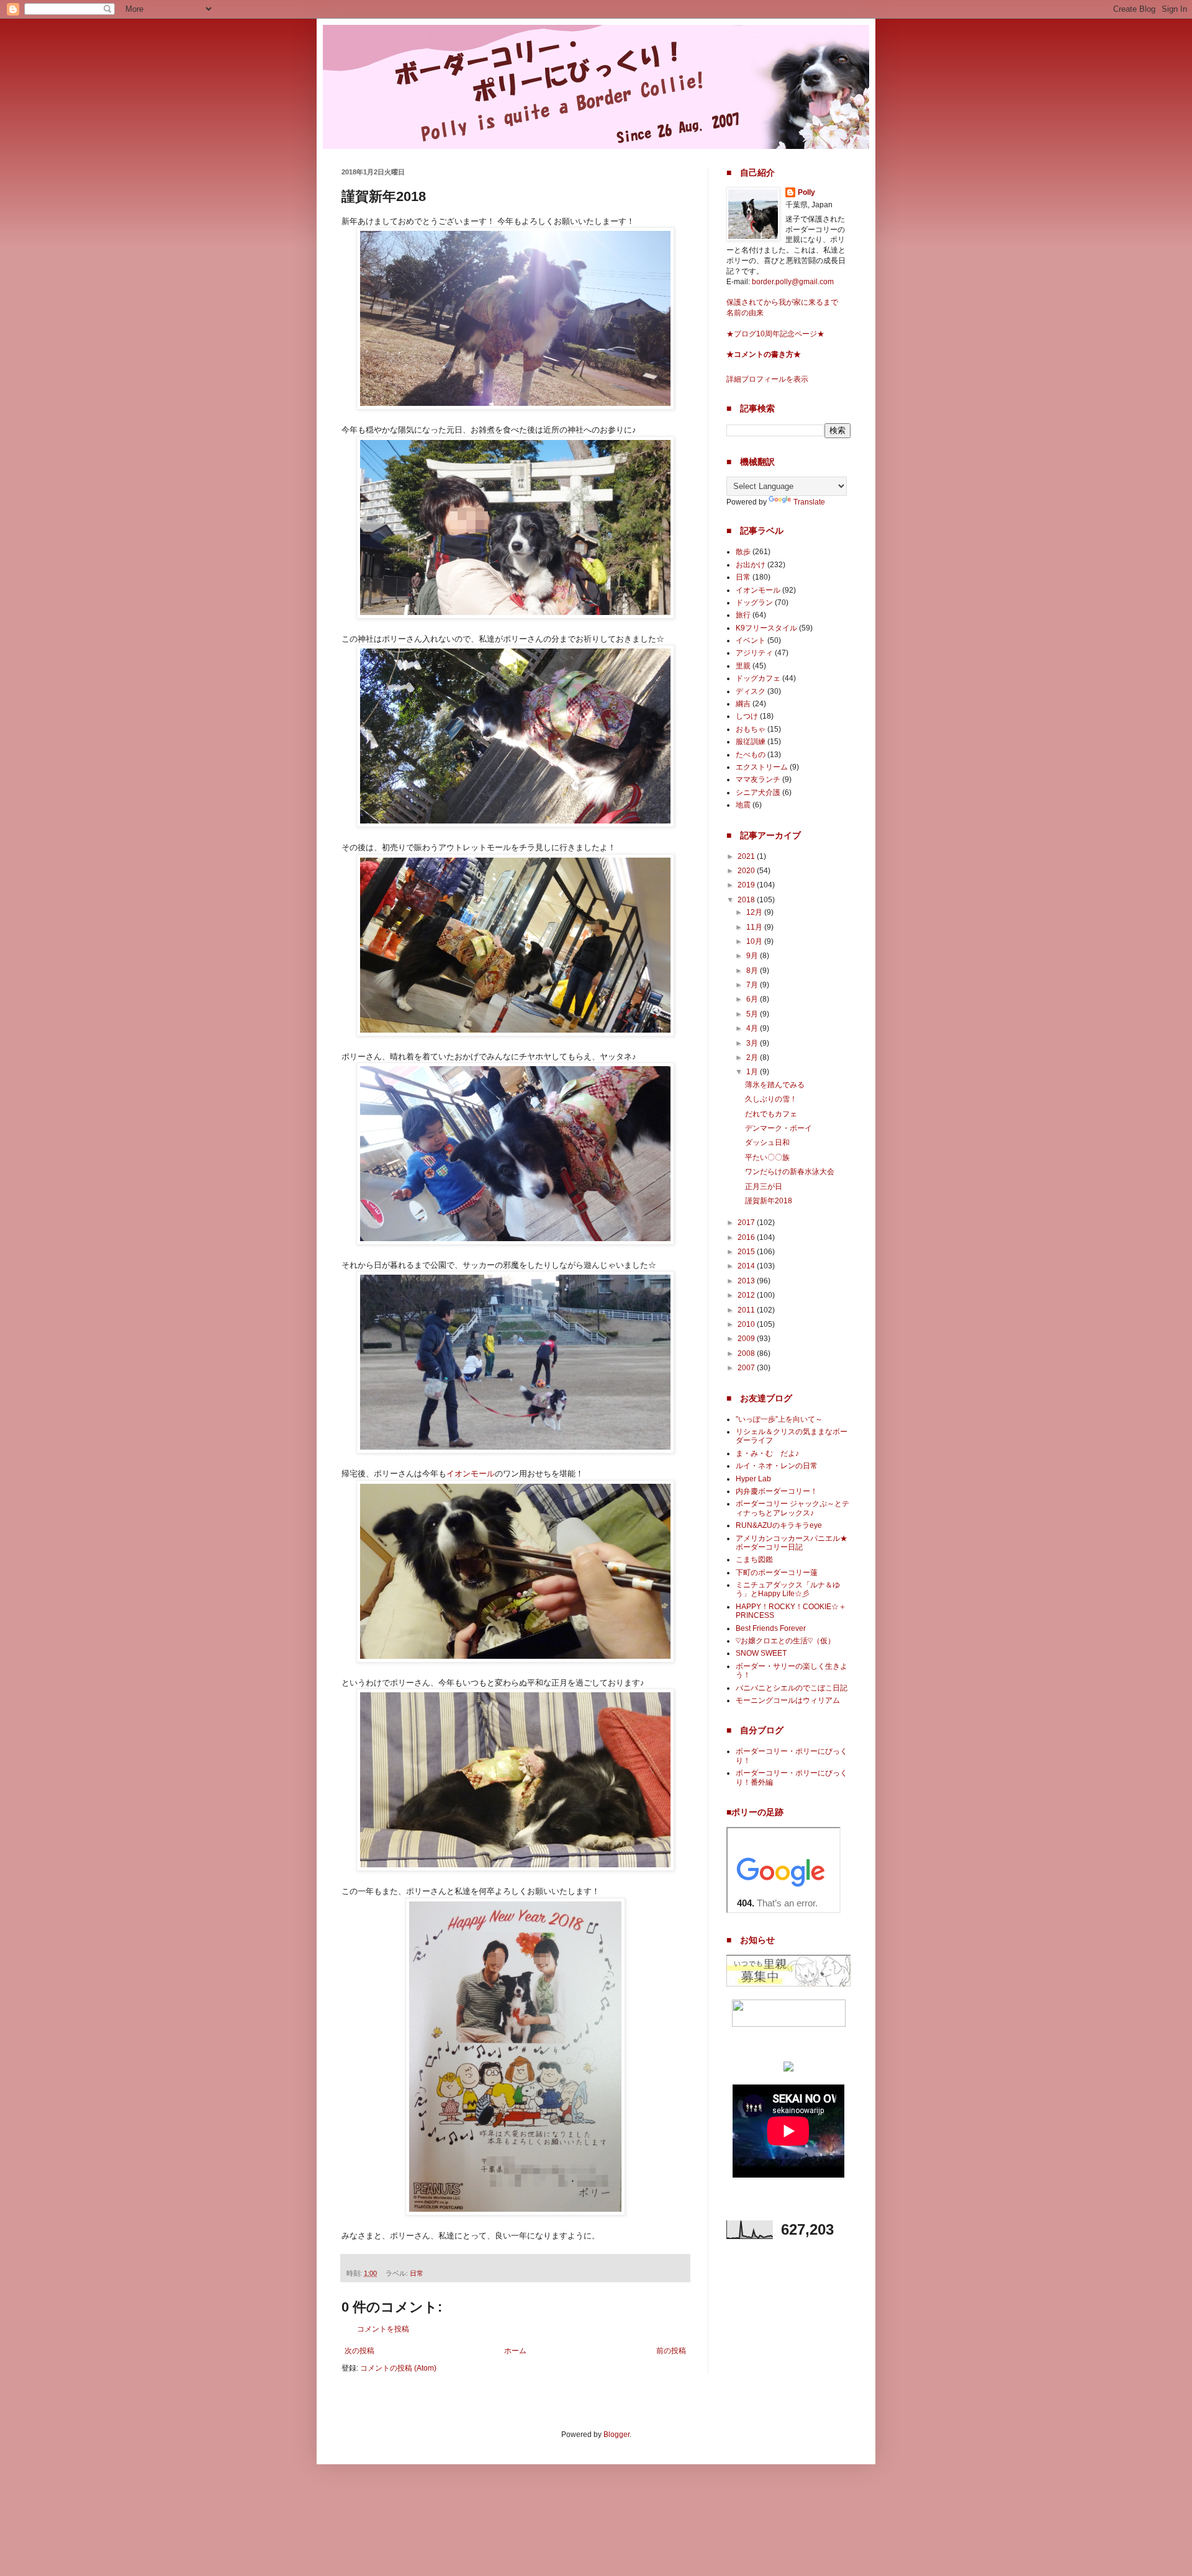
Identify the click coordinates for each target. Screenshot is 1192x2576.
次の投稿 (359, 2351)
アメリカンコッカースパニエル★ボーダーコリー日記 (792, 1543)
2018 (747, 900)
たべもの (751, 755)
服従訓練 (751, 742)
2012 (747, 1295)
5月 (753, 1014)
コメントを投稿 (383, 2329)
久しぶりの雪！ (771, 1099)
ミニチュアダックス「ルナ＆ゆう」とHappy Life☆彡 (788, 1589)
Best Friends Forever (771, 1628)
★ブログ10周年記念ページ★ (775, 334)
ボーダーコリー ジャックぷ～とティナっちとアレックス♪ (792, 1508)
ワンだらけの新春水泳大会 (790, 1172)
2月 (753, 1057)
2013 (747, 1281)
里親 (743, 666)
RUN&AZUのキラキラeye (779, 1525)
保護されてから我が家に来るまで (782, 302)
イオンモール (471, 1474)
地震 (743, 805)
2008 (747, 1353)
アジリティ (754, 653)
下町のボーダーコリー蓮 (777, 1573)
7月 (753, 985)
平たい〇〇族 (767, 1157)
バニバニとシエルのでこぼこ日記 (792, 1688)
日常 (417, 2273)
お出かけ (751, 565)
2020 (747, 871)
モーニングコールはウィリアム (788, 1700)
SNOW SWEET (761, 1653)
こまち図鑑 (754, 1560)
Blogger (616, 2435)
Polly (806, 192)
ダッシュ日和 (767, 1142)
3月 (753, 1043)
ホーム (515, 2351)
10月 (755, 941)
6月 (753, 999)
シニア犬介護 (758, 792)
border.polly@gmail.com (793, 282)
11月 (755, 927)
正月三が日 (764, 1187)
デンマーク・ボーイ (779, 1128)
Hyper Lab (753, 1479)
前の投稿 (671, 2351)
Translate (809, 502)
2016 (747, 1237)
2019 (747, 885)
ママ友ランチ (758, 779)
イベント (751, 640)
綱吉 (743, 704)
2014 (747, 1266)
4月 (753, 1028)
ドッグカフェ (758, 678)
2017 (747, 1223)
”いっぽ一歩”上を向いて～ (779, 1419)
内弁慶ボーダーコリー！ (777, 1491)
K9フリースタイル (766, 628)
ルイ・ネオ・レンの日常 (777, 1466)
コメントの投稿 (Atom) (398, 2368)
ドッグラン (754, 603)
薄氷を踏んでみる (775, 1085)
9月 (753, 956)
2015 (747, 1252)
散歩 (743, 552)
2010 (747, 1324)
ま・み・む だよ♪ (767, 1453)
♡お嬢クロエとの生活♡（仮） (785, 1641)
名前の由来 (745, 313)
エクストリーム (762, 767)
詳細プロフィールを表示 (767, 379)
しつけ (747, 716)
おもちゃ (751, 729)
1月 (753, 1072)
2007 (747, 1368)
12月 (755, 912)
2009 (747, 1339)
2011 (747, 1310)
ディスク (751, 691)
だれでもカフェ (771, 1114)
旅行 (743, 615)
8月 (753, 971)
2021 (747, 856)
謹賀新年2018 (769, 1201)
